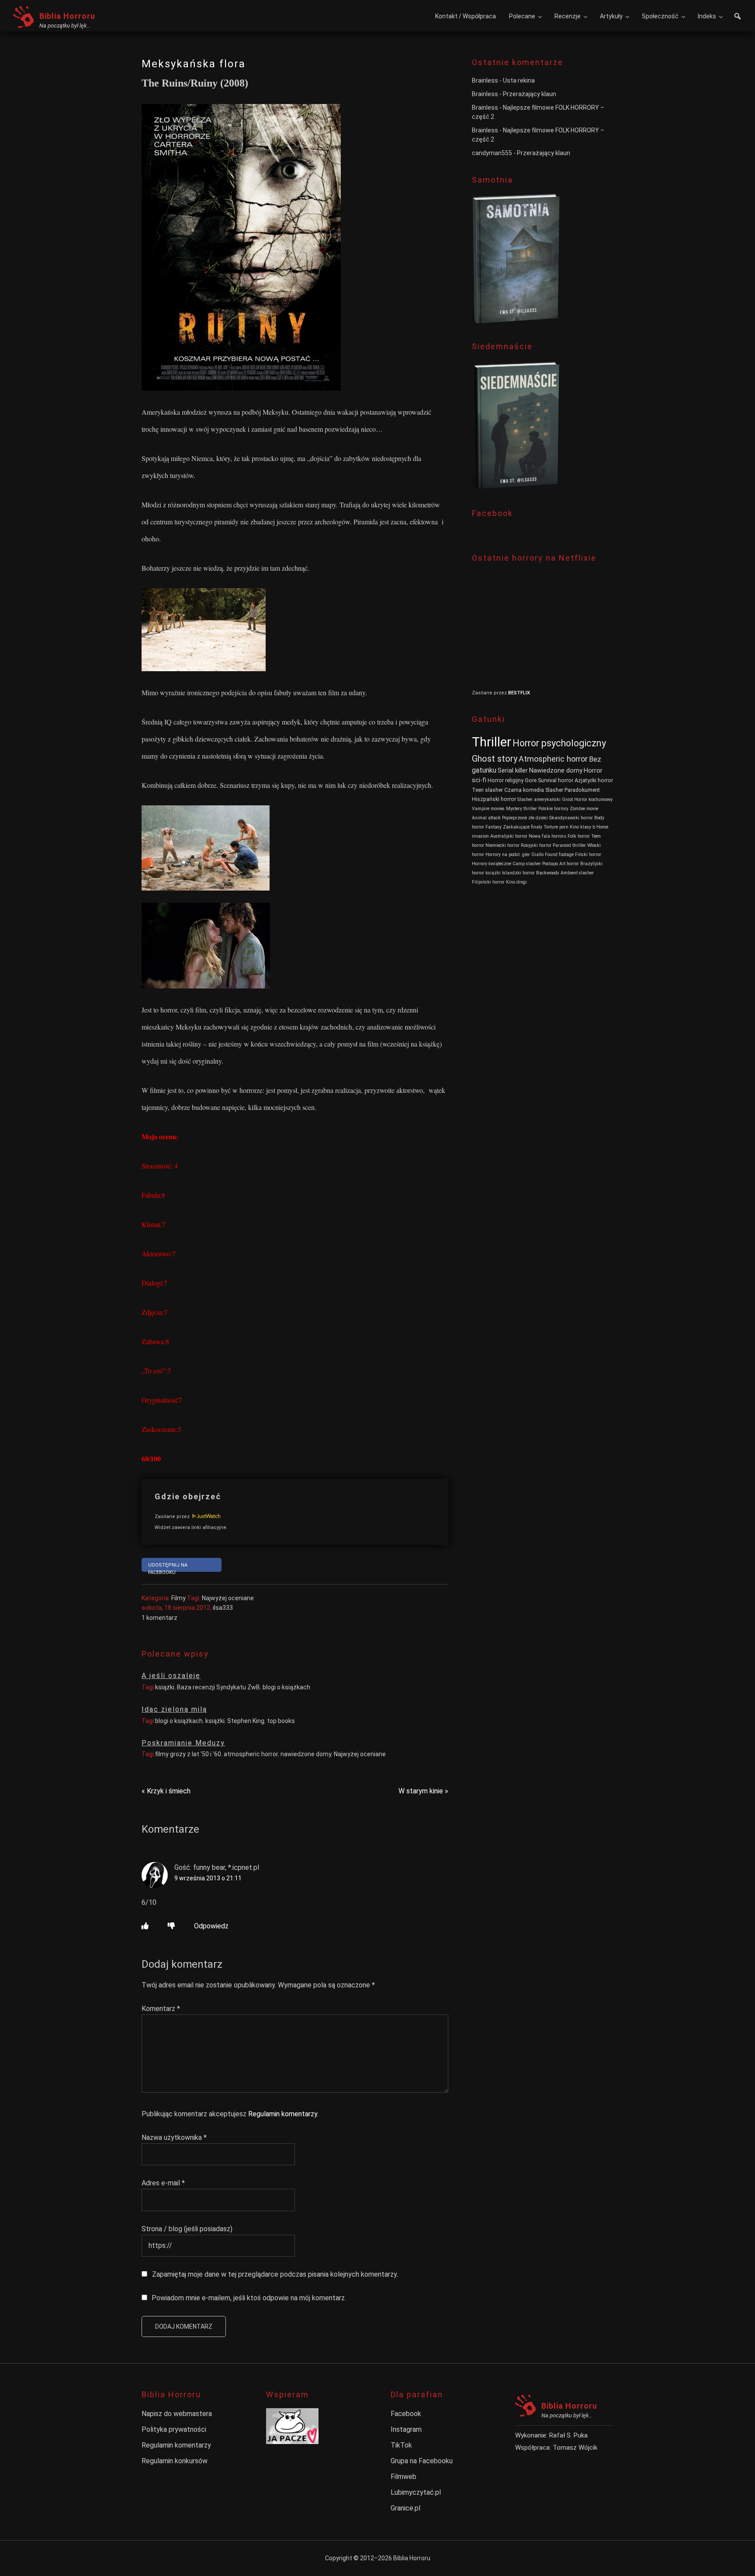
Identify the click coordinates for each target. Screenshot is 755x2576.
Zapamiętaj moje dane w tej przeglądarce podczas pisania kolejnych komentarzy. (275, 2274)
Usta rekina (519, 80)
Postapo (550, 864)
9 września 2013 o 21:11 (208, 1878)
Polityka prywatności (174, 2429)
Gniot (567, 799)
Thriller (492, 742)
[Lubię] (145, 1926)
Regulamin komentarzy (283, 2114)
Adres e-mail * (163, 2183)
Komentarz (161, 2009)
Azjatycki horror (594, 780)
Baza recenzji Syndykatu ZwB (218, 1687)
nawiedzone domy (306, 1754)
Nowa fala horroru (547, 836)
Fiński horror (588, 855)
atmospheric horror (251, 1754)
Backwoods (548, 873)
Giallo (537, 855)
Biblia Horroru (67, 16)
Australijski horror (509, 836)
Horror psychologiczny (559, 743)
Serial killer (513, 771)
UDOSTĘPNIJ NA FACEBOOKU (168, 1567)
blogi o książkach (286, 1687)
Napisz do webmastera (177, 2414)
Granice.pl (405, 2508)
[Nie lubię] (171, 1926)
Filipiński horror (488, 882)
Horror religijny (506, 780)
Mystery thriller (521, 809)
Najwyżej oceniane (228, 1598)
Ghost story (495, 759)
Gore (531, 780)
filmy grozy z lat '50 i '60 (188, 1754)
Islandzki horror (518, 873)
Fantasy (494, 827)
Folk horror (579, 836)
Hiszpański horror (494, 799)
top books (281, 1721)
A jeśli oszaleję (171, 1676)
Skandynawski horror (571, 818)
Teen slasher (487, 790)
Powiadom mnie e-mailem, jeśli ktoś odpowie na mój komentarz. (249, 2298)
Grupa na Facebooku (422, 2461)
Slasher (554, 790)
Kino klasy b (582, 827)
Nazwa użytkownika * (174, 2137)
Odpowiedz (211, 1926)
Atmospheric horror (553, 759)
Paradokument (582, 790)
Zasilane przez (173, 1517)
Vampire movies (488, 809)
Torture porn (556, 827)
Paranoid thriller (569, 845)
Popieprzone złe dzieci (525, 818)
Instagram (406, 2429)
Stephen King (246, 1721)
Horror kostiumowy (593, 799)
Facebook (406, 2414)
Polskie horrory (553, 809)
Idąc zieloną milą (174, 1709)
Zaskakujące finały (523, 827)
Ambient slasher (577, 873)
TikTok (401, 2445)
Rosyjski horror (536, 845)
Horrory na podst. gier (508, 855)
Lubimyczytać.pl (416, 2492)
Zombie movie (584, 809)
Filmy (178, 1598)
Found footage (559, 855)
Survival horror (556, 780)
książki (165, 1687)
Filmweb (403, 2477)
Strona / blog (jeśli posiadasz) (187, 2229)
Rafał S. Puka (568, 2435)
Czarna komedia (524, 790)
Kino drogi (516, 882)
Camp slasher (527, 864)
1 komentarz (159, 1618)
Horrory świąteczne (492, 864)
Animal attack (486, 818)
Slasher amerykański (539, 799)
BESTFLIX (519, 693)
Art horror (569, 864)
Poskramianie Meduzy (183, 1743)
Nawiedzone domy (556, 771)
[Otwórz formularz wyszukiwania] (738, 17)
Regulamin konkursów (175, 2461)
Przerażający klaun (530, 94)
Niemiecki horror (502, 845)
